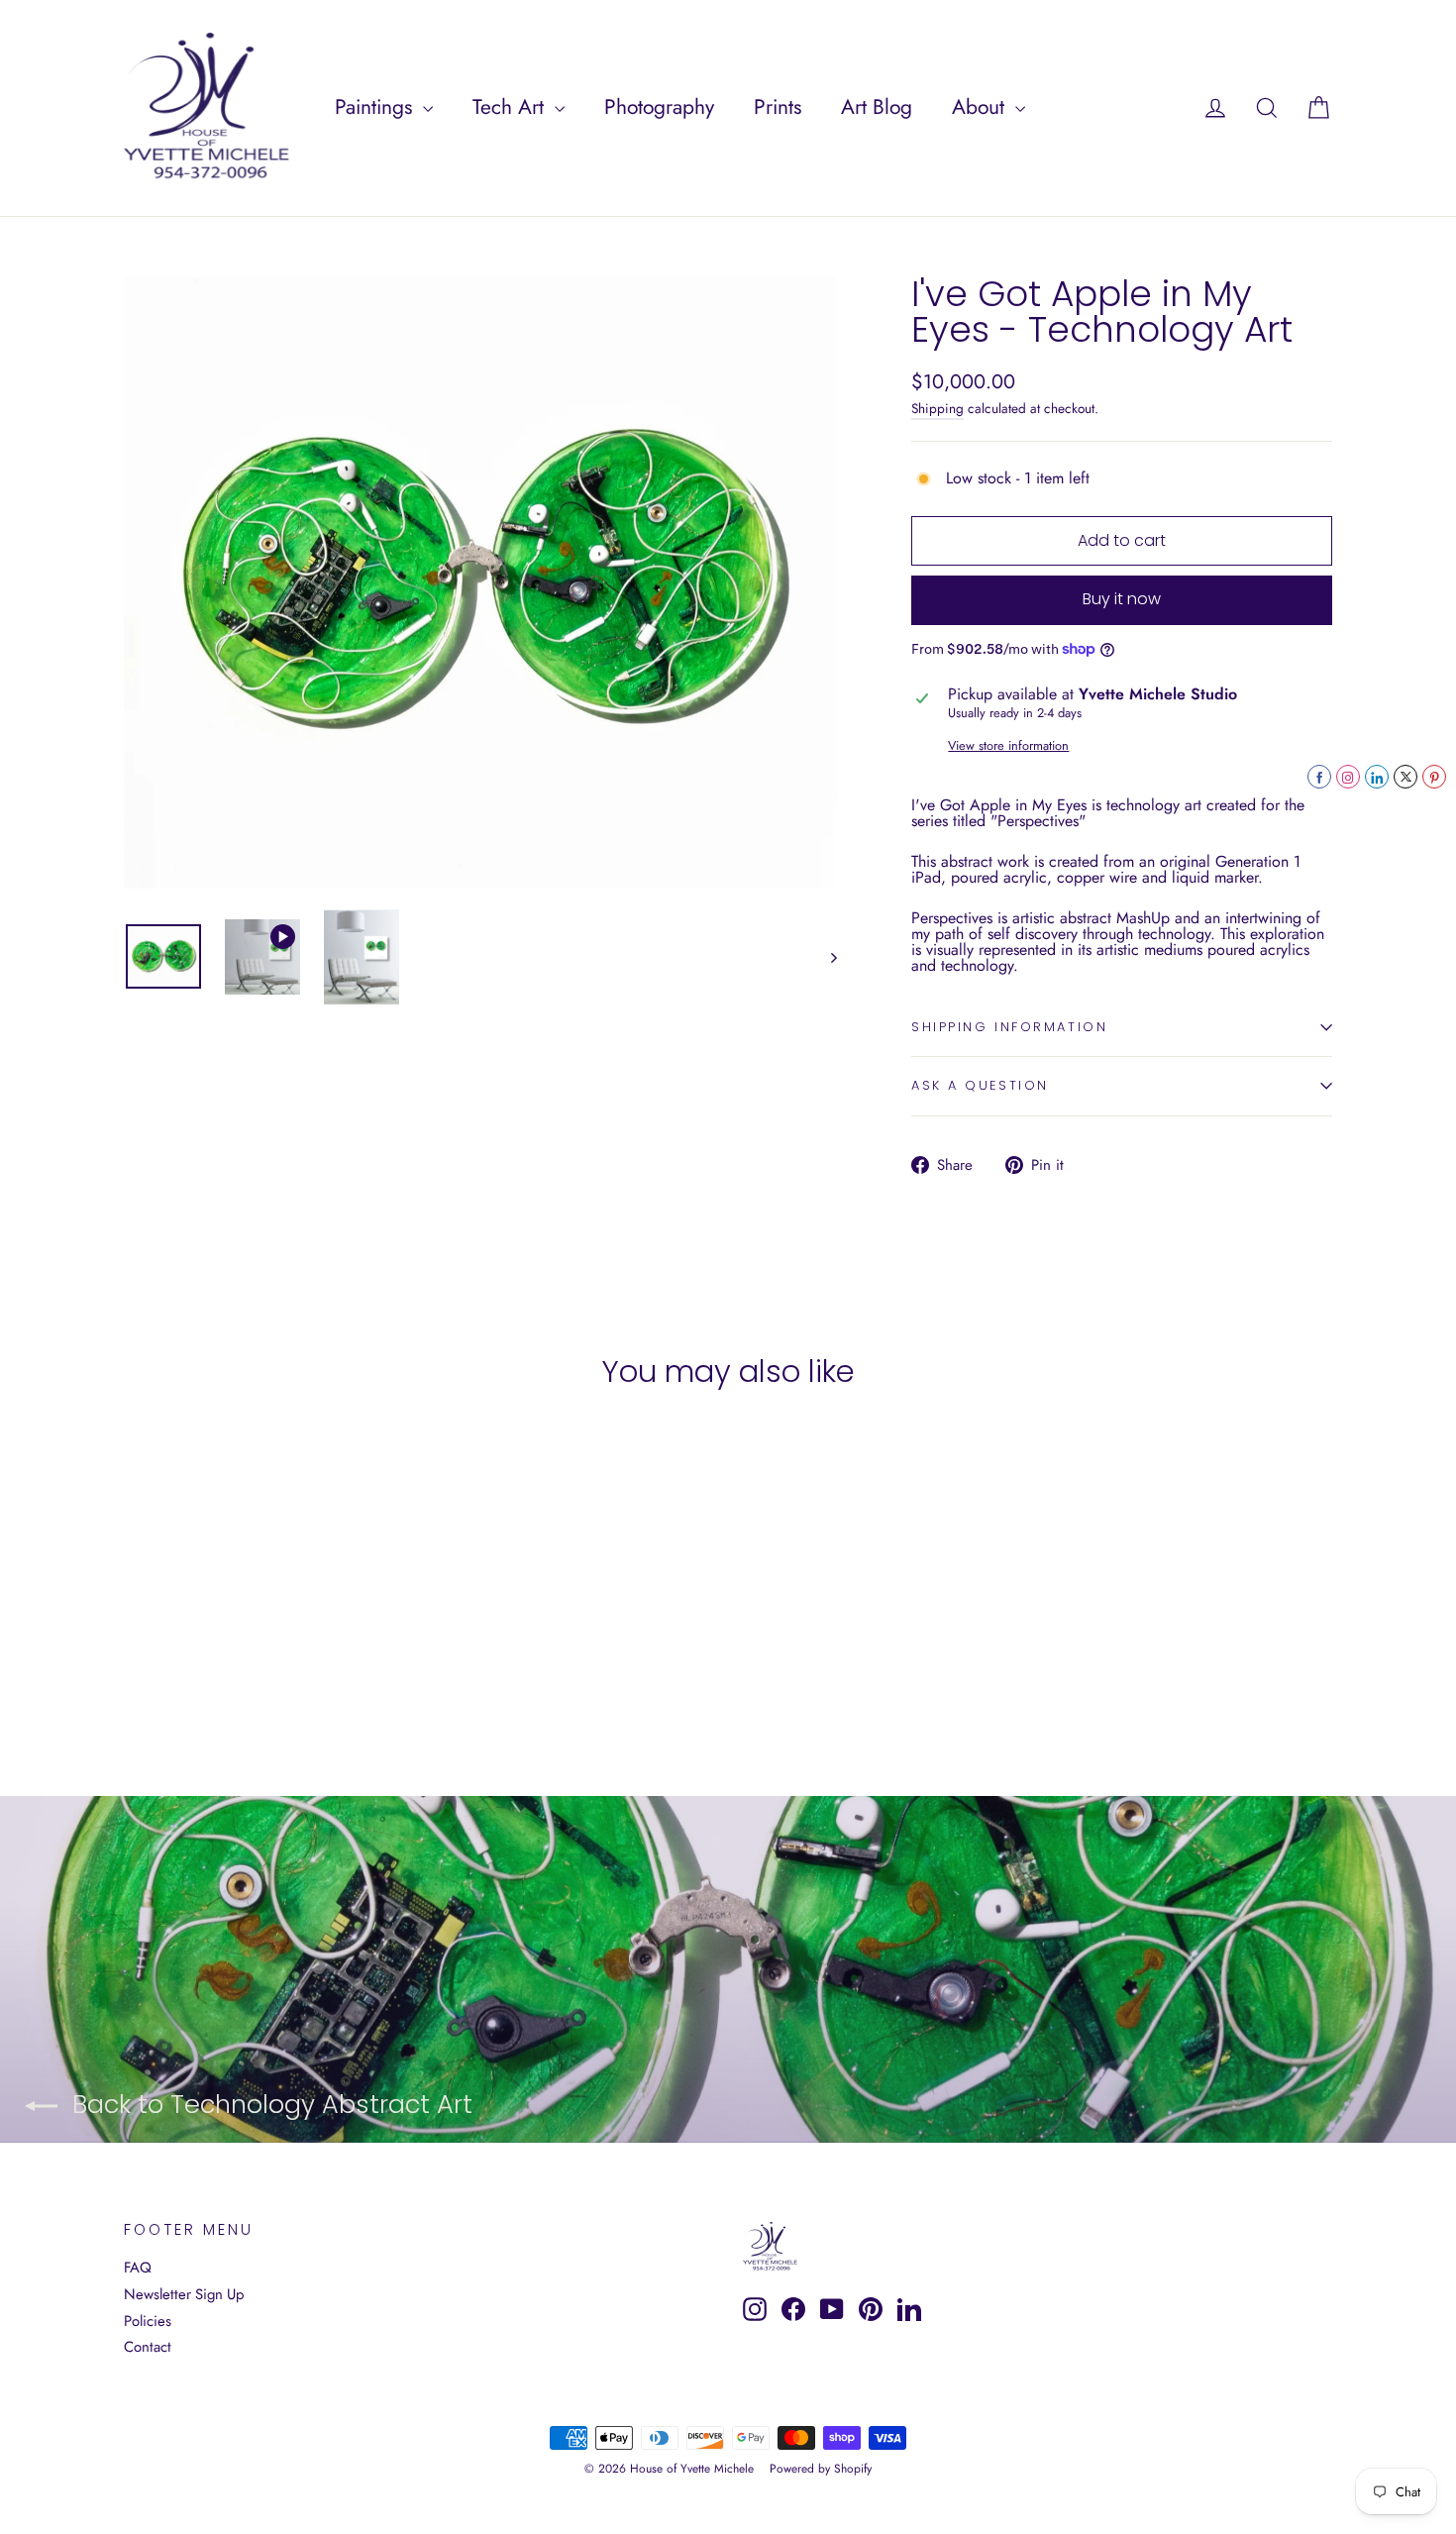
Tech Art (511, 107)
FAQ (138, 2268)
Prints (778, 107)
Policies (148, 2321)
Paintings (376, 107)
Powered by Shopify (821, 2469)
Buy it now (1122, 599)
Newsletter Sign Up (184, 2294)
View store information (1008, 746)
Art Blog (877, 107)
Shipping (937, 408)
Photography (659, 107)
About (981, 107)
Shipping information (1009, 1027)
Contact (148, 2347)
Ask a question (980, 1085)
